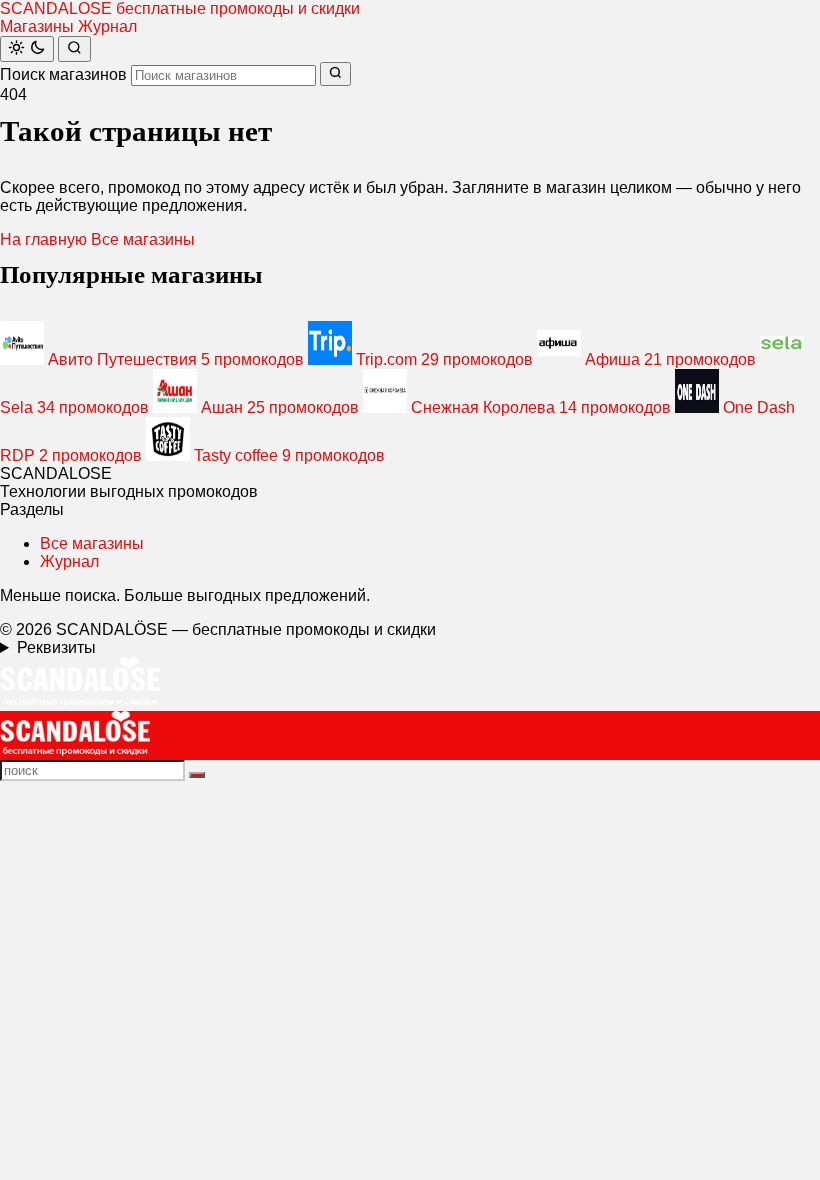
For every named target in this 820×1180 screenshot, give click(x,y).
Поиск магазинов (63, 74)
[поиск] (197, 775)
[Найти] (74, 49)
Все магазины (143, 239)
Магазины (37, 26)
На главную (43, 239)
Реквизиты (56, 647)
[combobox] (223, 75)
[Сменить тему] (27, 49)
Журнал (107, 26)
